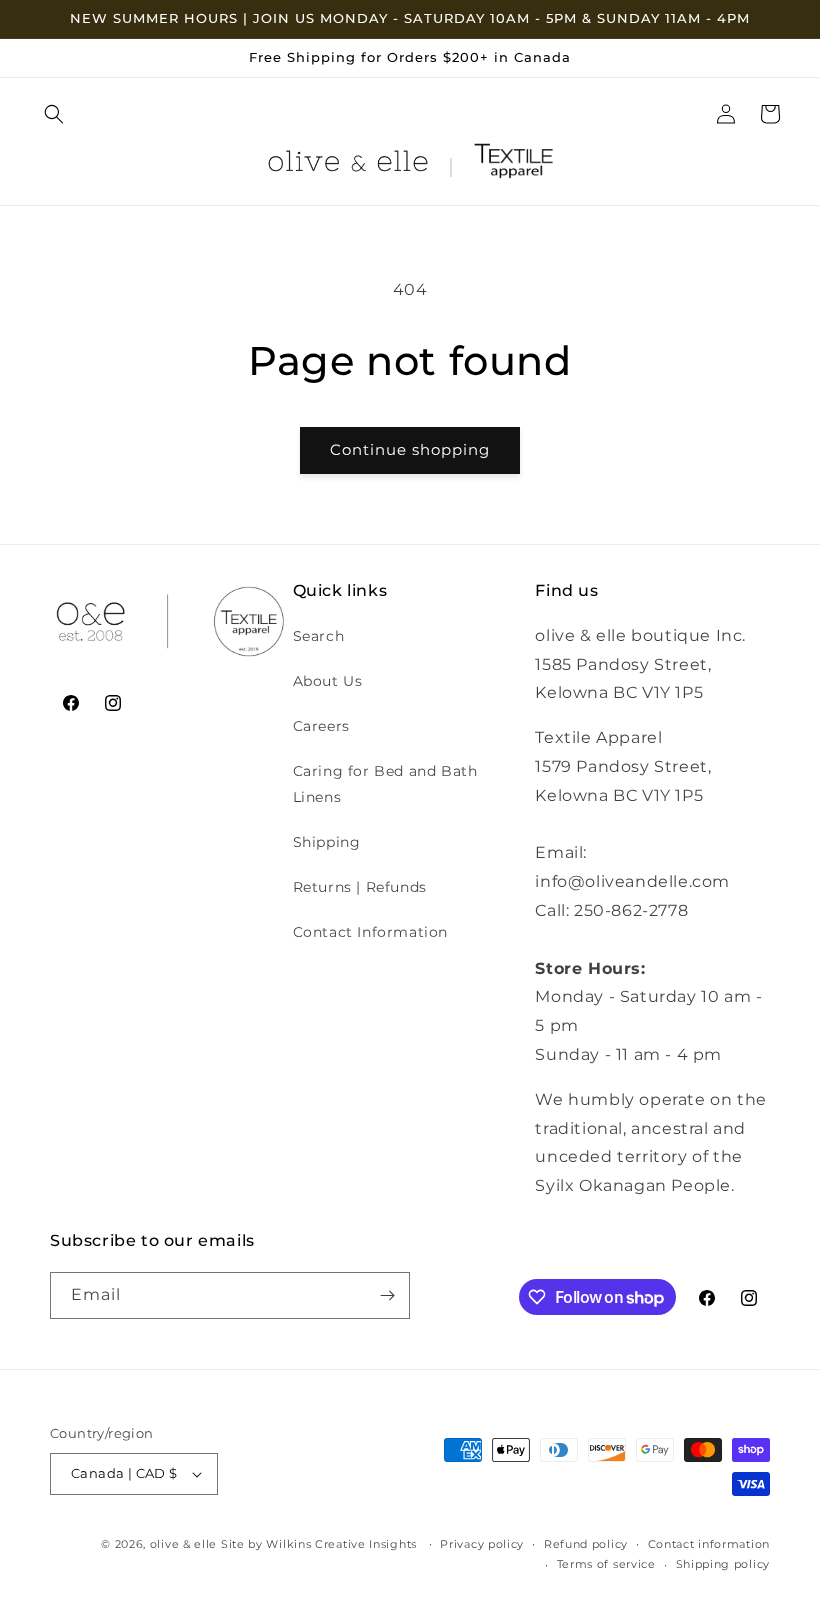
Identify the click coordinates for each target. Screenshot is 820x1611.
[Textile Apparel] (513, 166)
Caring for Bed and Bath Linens (385, 783)
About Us (328, 681)
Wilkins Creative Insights (341, 1544)
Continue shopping (410, 449)
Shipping (327, 842)
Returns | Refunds (360, 887)
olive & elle (183, 1544)
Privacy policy (482, 1544)
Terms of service (606, 1564)
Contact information (709, 1544)
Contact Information (370, 932)
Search (319, 636)
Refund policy (586, 1544)
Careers (321, 726)
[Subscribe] (387, 1295)
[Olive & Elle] (348, 166)
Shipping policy (723, 1564)
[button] (54, 114)
